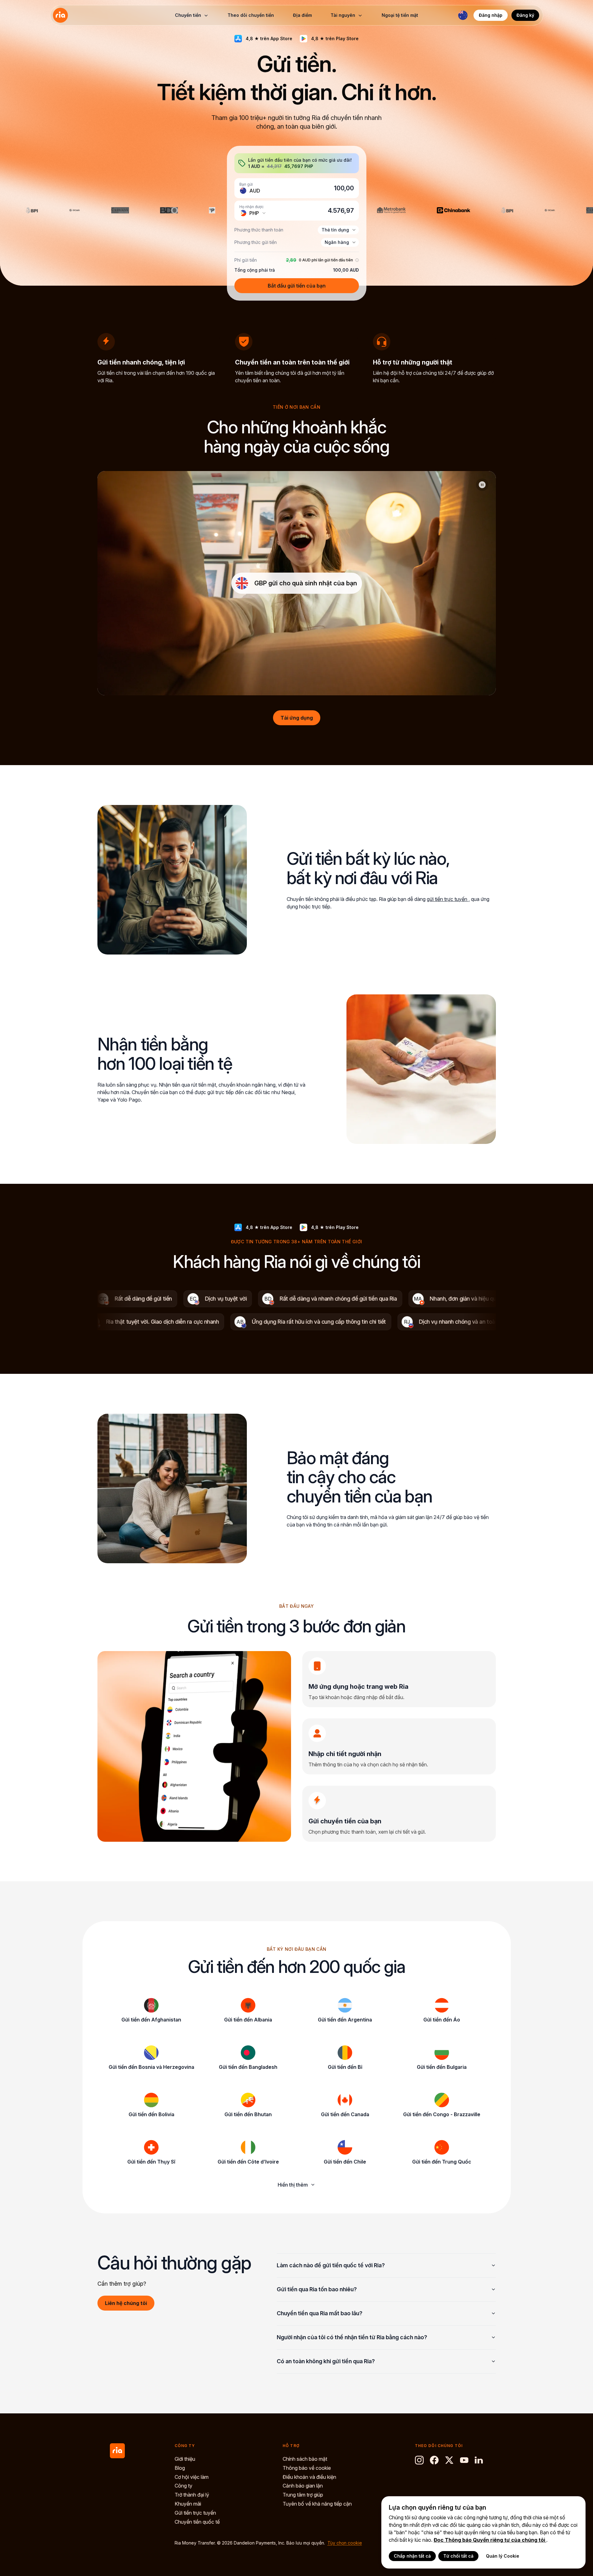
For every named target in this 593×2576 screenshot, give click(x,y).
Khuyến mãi (188, 2504)
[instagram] (419, 2460)
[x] (449, 2460)
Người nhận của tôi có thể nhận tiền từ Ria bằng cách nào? (352, 2337)
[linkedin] (479, 2460)
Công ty (184, 2486)
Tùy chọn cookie (345, 2543)
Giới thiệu (185, 2459)
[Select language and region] (463, 15)
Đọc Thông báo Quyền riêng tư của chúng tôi (490, 2540)
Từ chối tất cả (458, 2556)
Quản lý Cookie (503, 2556)
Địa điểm (302, 15)
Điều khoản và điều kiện (309, 2477)
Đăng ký (525, 15)
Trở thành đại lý (192, 2495)
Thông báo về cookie (307, 2468)
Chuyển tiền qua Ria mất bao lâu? (320, 2313)
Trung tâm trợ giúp (303, 2495)
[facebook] (434, 2460)
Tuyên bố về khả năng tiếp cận (317, 2504)
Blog (180, 2468)
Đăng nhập (491, 15)
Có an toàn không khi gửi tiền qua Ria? (326, 2361)
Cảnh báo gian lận (303, 2486)
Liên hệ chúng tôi (126, 2303)
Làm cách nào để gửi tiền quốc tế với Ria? (331, 2265)
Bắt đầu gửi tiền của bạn (297, 286)
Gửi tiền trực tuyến (195, 2513)
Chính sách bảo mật (305, 2459)
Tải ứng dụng (297, 718)
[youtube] (464, 2460)
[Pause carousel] (482, 485)
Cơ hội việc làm (192, 2477)
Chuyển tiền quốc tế (197, 2522)
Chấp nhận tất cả (412, 2556)
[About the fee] (356, 260)
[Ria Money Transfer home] (60, 15)
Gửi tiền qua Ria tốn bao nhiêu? (317, 2289)
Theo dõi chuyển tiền (251, 15)
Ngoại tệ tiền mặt (400, 15)
